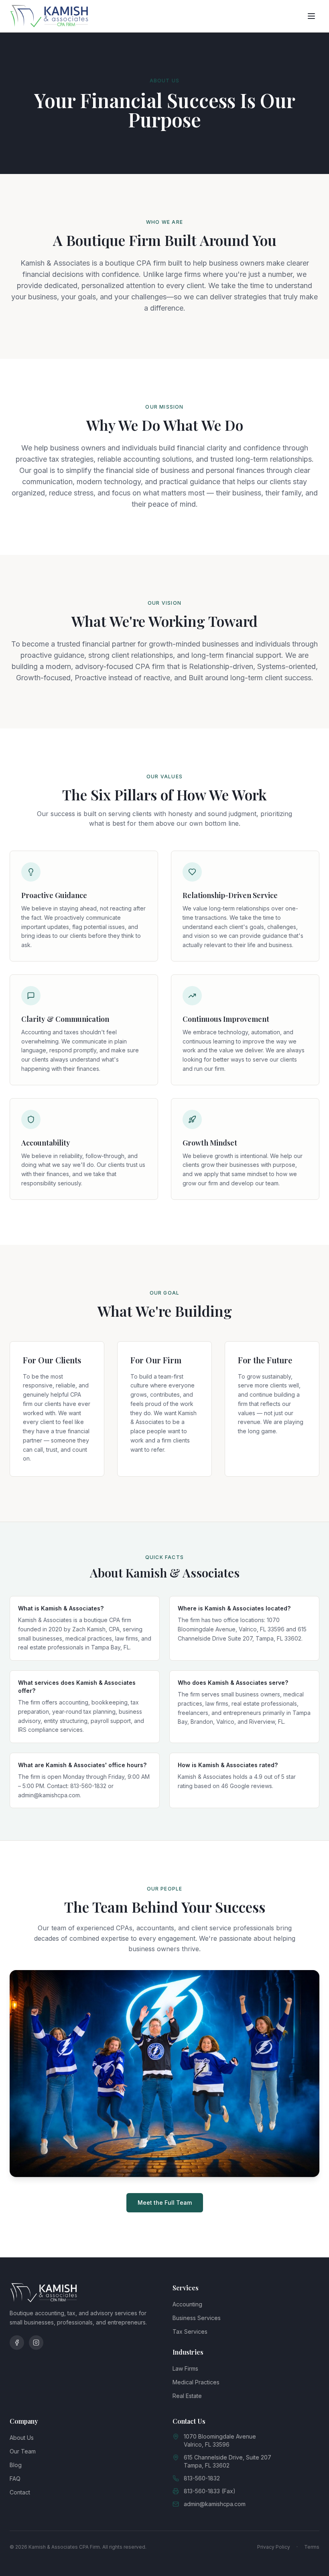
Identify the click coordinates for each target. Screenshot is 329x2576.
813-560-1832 (202, 2478)
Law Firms (185, 2368)
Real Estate (187, 2396)
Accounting (187, 2304)
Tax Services (190, 2331)
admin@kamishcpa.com (215, 2504)
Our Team (23, 2451)
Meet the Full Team (165, 2203)
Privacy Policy (274, 2547)
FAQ (15, 2479)
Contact (20, 2492)
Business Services (197, 2318)
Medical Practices (196, 2382)
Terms (312, 2547)
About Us (22, 2438)
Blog (16, 2465)
